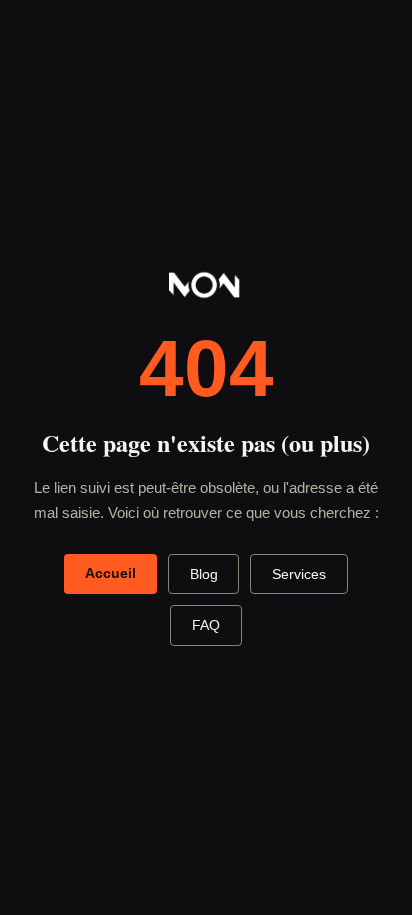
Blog (204, 574)
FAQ (206, 625)
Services (299, 574)
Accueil (110, 573)
